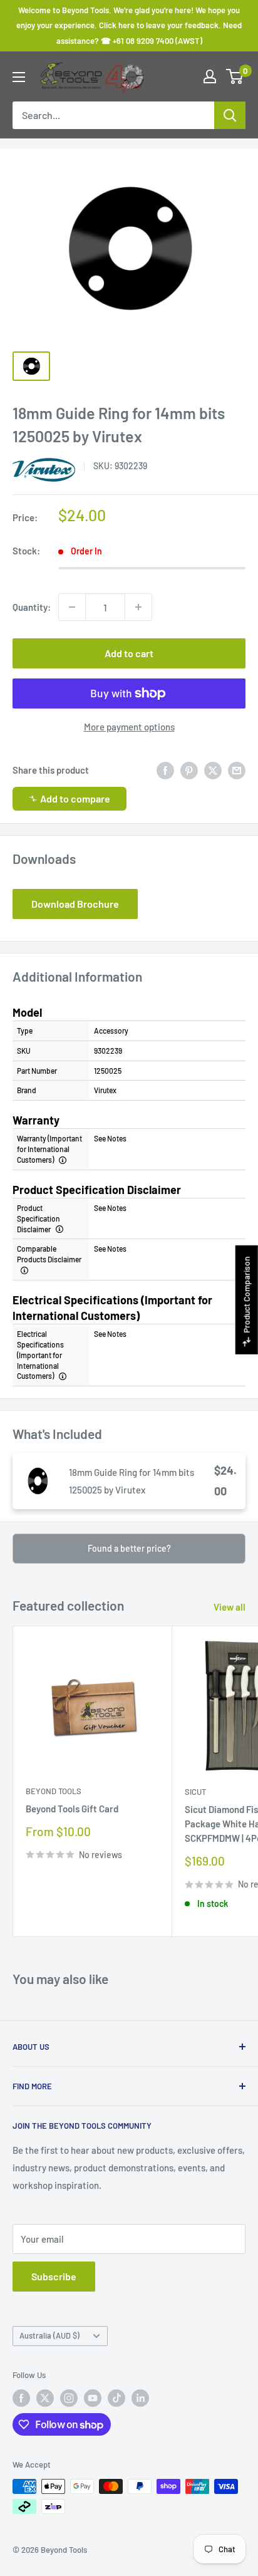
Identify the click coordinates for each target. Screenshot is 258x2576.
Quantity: (32, 607)
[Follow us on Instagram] (69, 2398)
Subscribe (54, 2276)
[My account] (210, 76)
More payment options (129, 727)
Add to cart (129, 653)
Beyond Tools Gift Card (72, 1809)
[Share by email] (237, 770)
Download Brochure (75, 904)
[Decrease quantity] (72, 607)
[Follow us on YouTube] (93, 2398)
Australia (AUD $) (49, 2335)
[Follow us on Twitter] (45, 2398)
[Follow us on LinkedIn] (140, 2398)
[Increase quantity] (138, 607)
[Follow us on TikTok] (116, 2398)
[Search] (230, 115)
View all (230, 1607)
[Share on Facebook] (165, 770)
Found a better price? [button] (129, 1548)
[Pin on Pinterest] (189, 770)
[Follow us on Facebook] (21, 2398)
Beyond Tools (54, 1791)
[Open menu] (19, 77)
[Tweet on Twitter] (213, 770)
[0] (235, 76)
